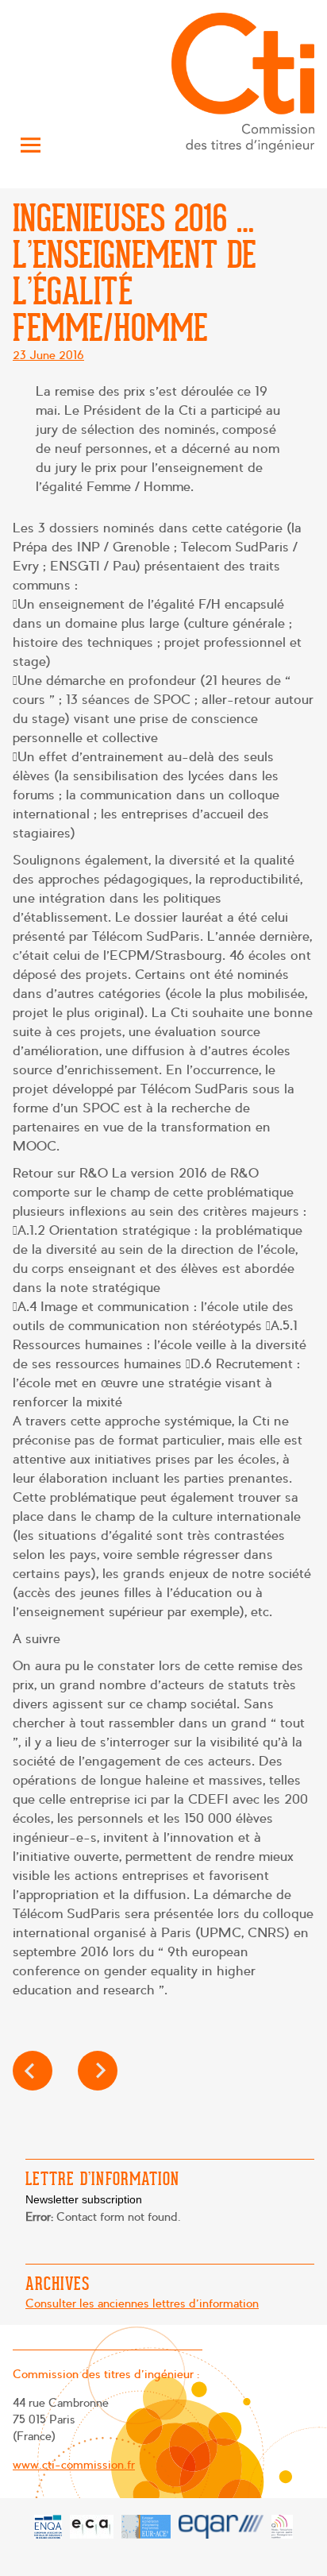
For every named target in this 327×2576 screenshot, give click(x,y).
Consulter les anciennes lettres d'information (142, 2303)
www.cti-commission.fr (74, 2465)
